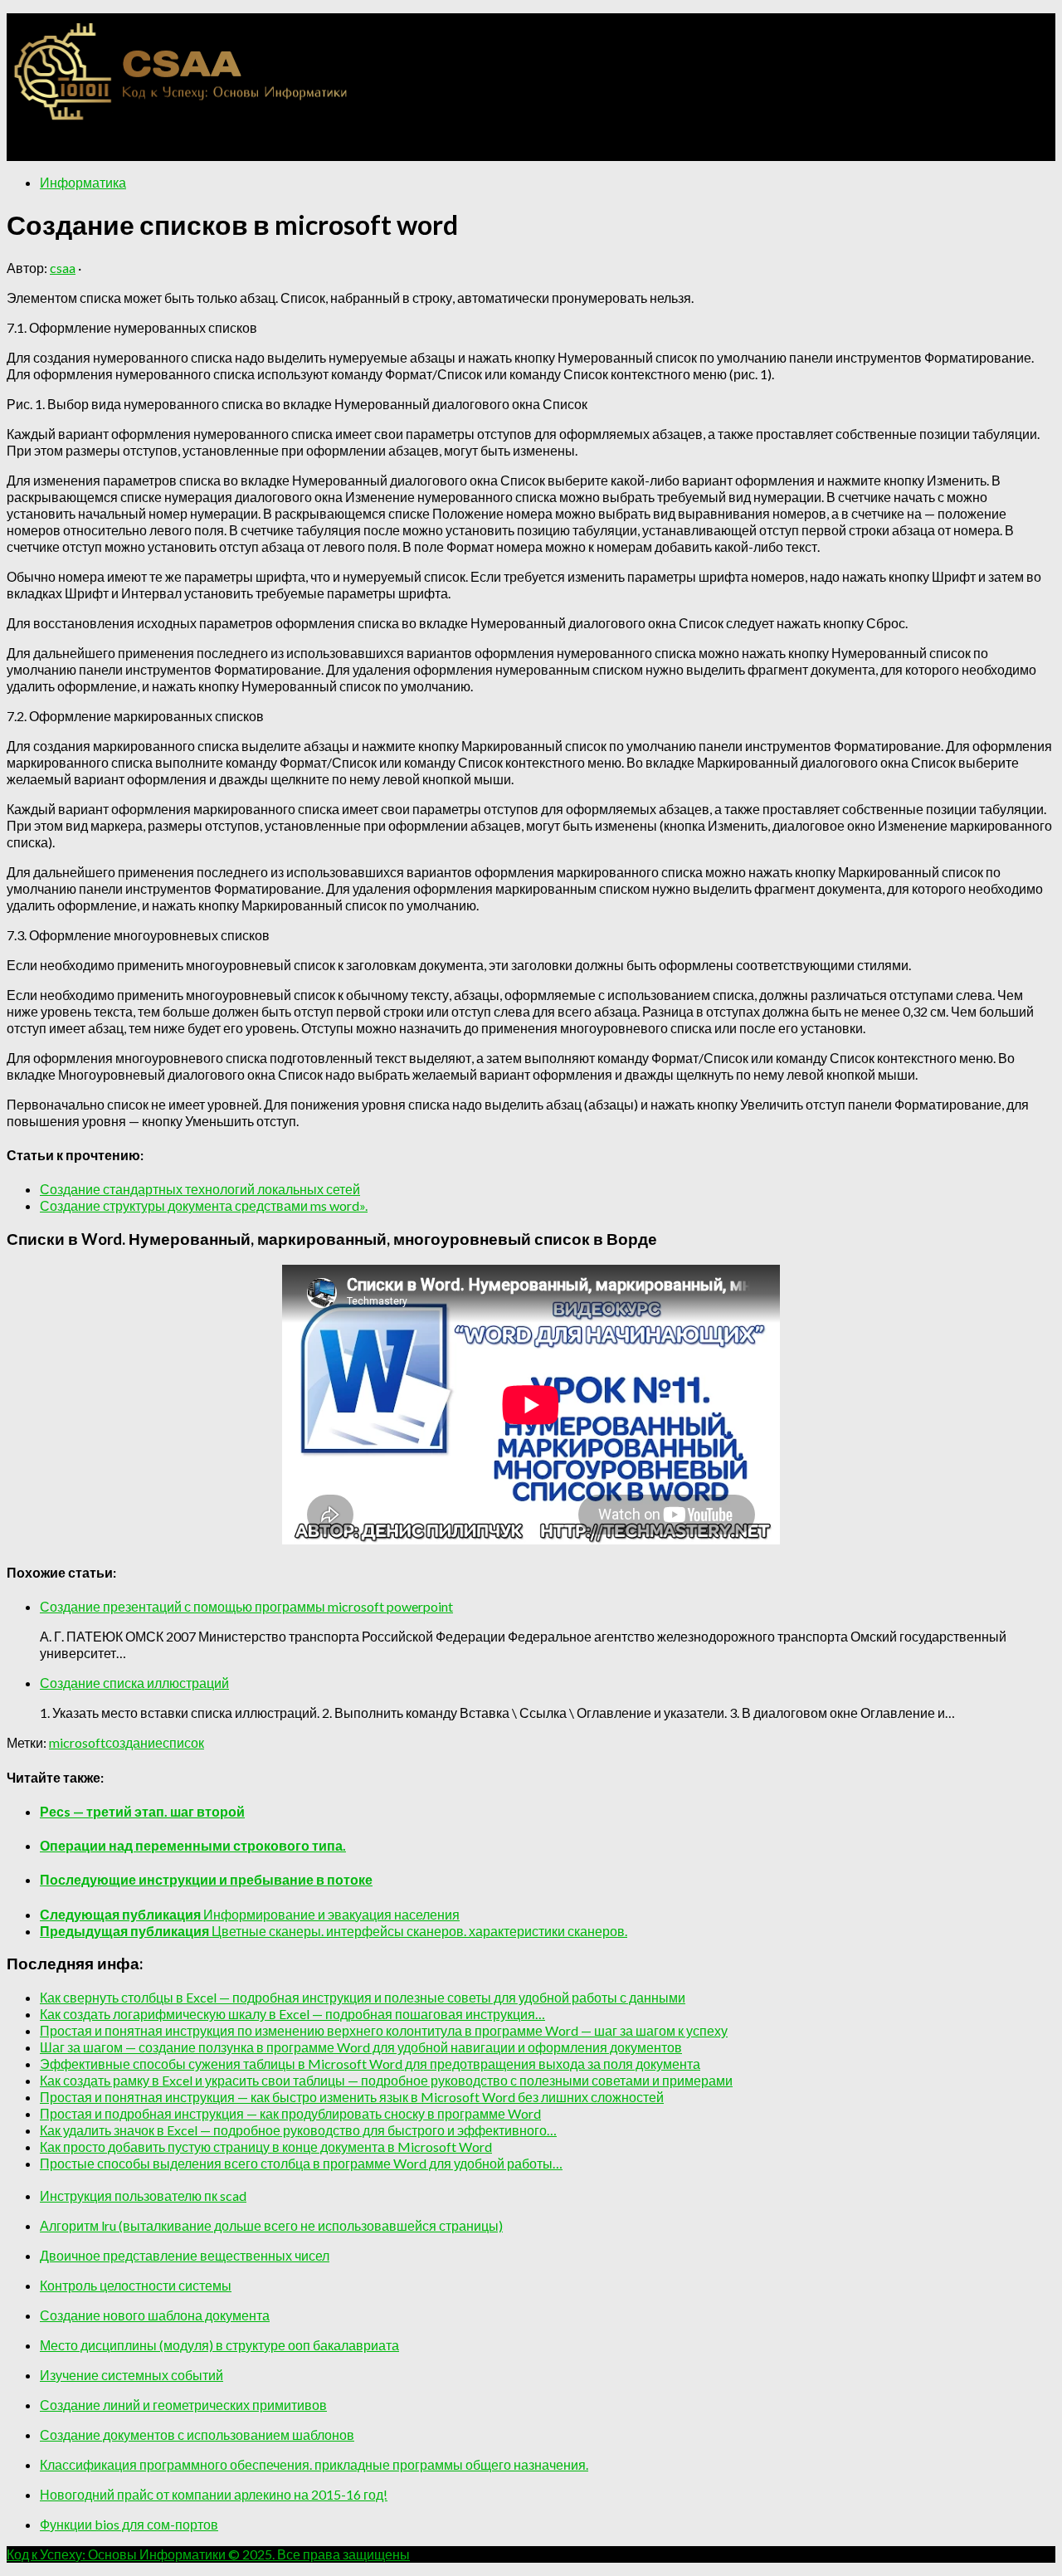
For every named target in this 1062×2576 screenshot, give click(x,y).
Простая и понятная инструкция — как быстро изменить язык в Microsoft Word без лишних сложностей (352, 2097)
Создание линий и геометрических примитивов (183, 2405)
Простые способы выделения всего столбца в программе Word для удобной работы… (301, 2163)
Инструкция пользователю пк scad (143, 2195)
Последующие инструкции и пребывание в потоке (206, 1879)
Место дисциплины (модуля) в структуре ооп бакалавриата (219, 2345)
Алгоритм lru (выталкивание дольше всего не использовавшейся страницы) (271, 2225)
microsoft (77, 1742)
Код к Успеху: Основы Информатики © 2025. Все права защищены (208, 2554)
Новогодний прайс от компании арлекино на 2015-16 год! (214, 2494)
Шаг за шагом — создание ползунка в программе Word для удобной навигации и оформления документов (361, 2047)
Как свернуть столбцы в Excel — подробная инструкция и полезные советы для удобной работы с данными (363, 1997)
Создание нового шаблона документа (155, 2315)
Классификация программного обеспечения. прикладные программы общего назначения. (314, 2464)
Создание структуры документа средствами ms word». (204, 1205)
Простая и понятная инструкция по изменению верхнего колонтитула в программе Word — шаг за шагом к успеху (384, 2030)
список (183, 1742)
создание (134, 1742)
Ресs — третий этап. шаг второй (142, 1811)
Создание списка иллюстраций (134, 1683)
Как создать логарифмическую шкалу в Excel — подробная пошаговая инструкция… (292, 2014)
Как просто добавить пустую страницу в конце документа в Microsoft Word (266, 2147)
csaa (63, 268)
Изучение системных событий (132, 2375)
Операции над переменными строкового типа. (193, 1845)
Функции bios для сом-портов (129, 2524)
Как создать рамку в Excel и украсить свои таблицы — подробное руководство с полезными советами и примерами (386, 2080)
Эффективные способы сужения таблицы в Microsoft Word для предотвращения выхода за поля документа (370, 2064)
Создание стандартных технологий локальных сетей (200, 1189)
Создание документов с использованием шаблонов (197, 2435)
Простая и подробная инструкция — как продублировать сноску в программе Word (290, 2113)
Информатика (83, 182)
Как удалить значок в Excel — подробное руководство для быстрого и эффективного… (298, 2130)
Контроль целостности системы (136, 2285)
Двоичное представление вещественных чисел (185, 2255)
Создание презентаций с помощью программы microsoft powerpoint (246, 1606)
